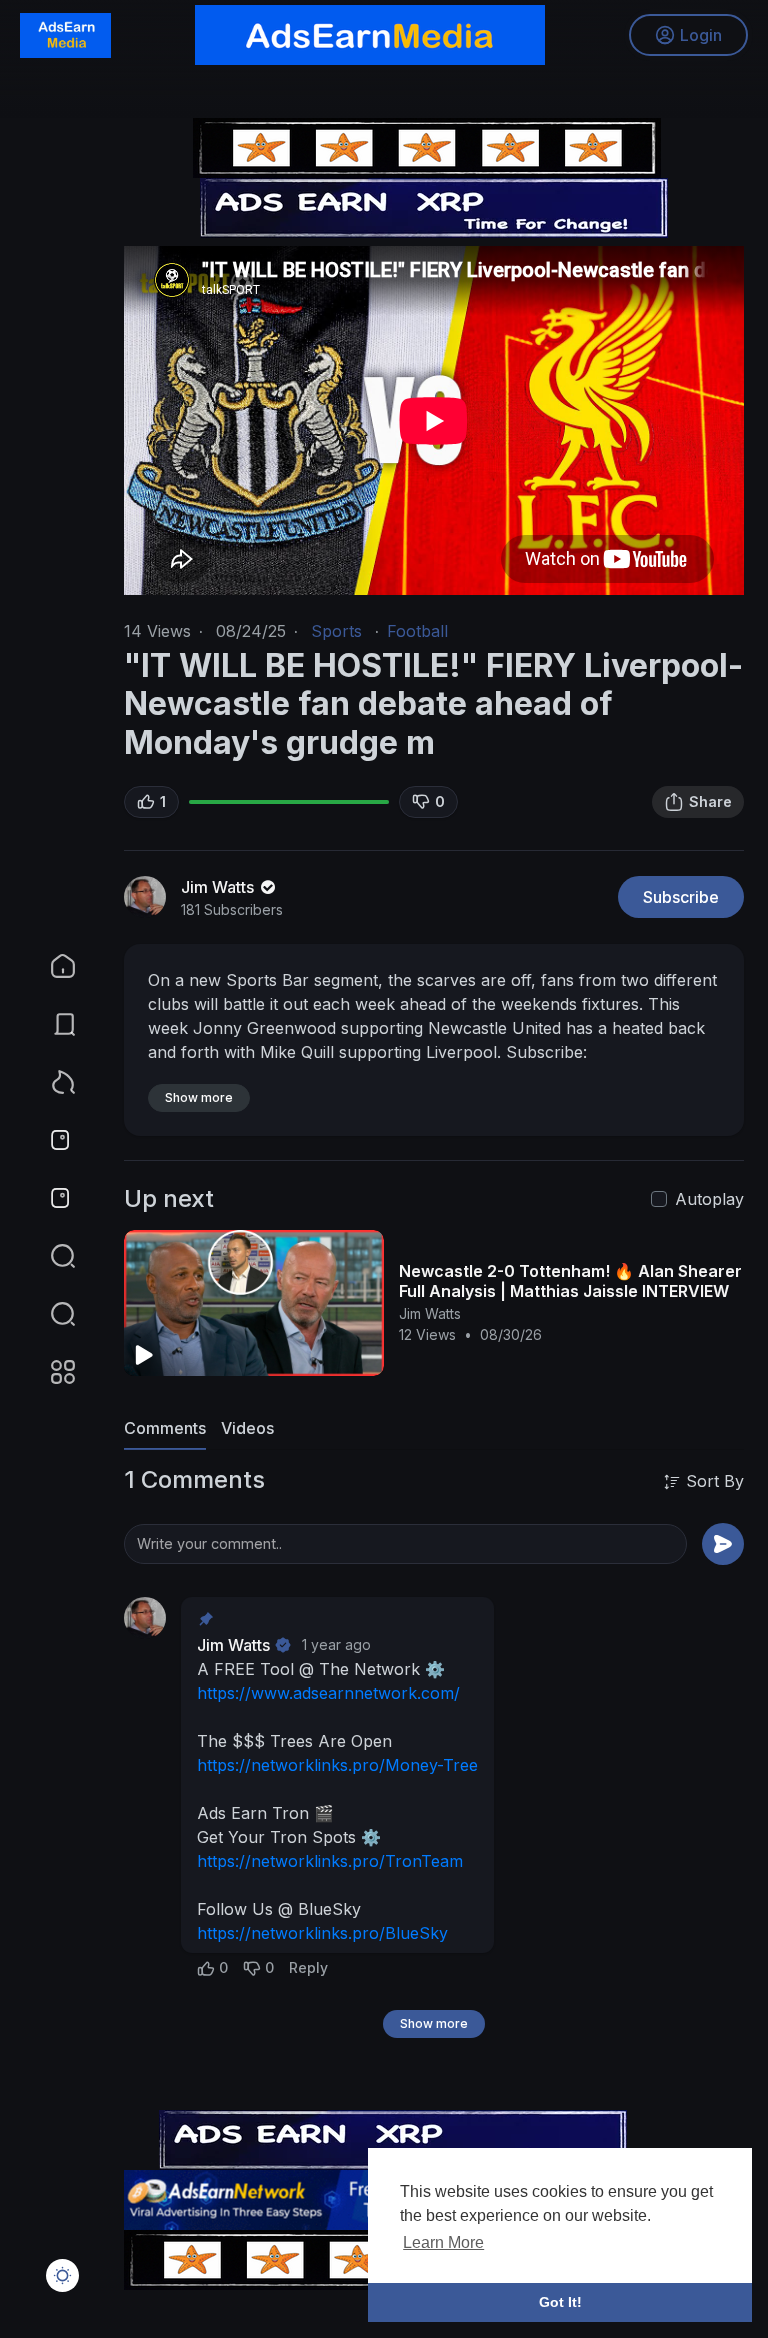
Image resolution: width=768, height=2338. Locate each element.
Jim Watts (219, 887)
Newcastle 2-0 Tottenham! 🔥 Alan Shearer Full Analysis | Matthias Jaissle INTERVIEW (570, 1281)
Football (417, 631)
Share (710, 801)
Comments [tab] (165, 1428)
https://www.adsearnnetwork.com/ (328, 1693)
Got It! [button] (560, 2302)
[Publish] (723, 1544)
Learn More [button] (443, 2242)
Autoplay (709, 1199)
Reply (308, 1967)
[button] (50, 1314)
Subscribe (681, 897)
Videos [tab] (247, 1428)
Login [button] (701, 35)
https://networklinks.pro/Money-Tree (337, 1765)
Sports (336, 631)
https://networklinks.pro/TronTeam (330, 1861)
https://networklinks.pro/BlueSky (322, 1933)
